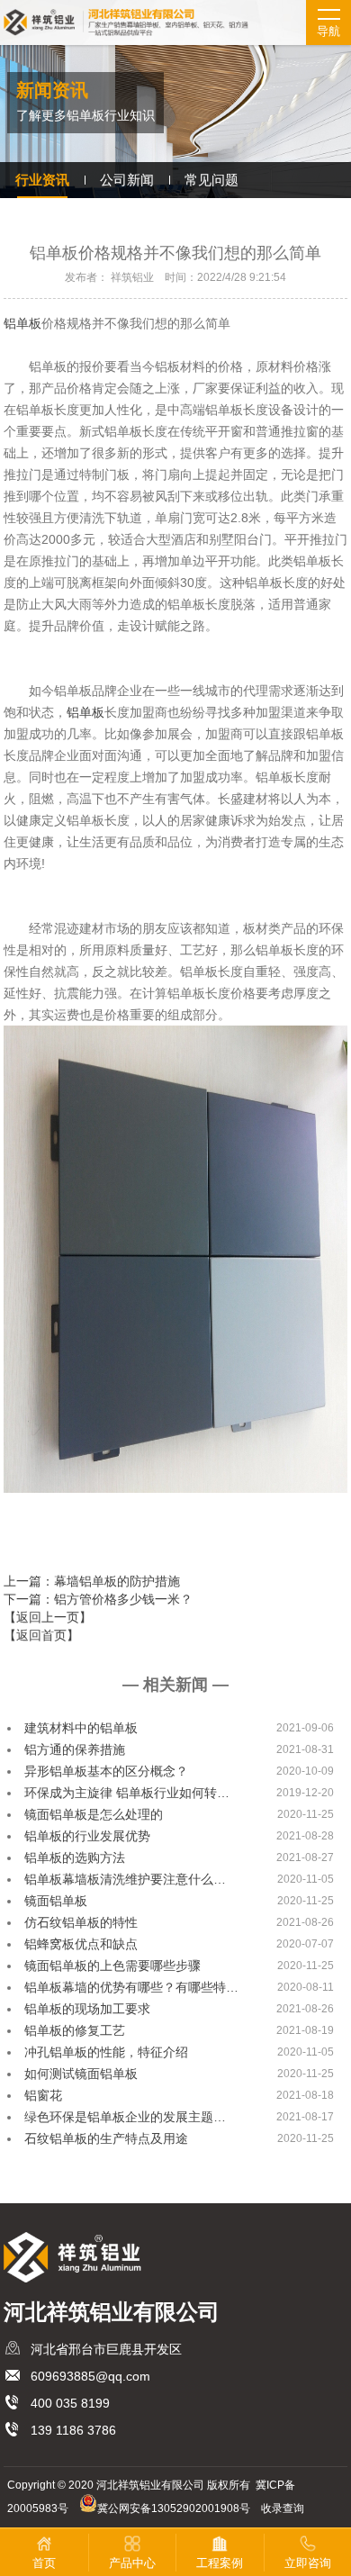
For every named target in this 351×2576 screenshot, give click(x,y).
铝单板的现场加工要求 (87, 2009)
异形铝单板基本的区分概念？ (106, 1771)
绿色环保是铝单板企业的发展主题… (125, 2117)
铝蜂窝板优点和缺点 (81, 1944)
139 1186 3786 (73, 2430)
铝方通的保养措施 (75, 1749)
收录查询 (283, 2508)
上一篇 (92, 1581)
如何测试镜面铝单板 (81, 2074)
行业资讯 (42, 180)
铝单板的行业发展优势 (87, 1836)
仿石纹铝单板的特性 (81, 1922)
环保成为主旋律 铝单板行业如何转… (127, 1793)
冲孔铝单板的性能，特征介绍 (106, 2052)
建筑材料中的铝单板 (81, 1728)
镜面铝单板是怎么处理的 (94, 1814)
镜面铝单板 (56, 1901)
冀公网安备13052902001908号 (174, 2508)
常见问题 (211, 180)
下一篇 (98, 1599)
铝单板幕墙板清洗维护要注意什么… (125, 1879)
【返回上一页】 (48, 1617)
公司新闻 (127, 180)
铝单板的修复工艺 (75, 2030)
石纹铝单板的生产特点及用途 (106, 2138)
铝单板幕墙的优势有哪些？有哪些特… (131, 1987)
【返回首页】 (41, 1635)
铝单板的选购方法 (75, 1857)
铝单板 (22, 323)
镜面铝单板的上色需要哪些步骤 (112, 1966)
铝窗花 (43, 2095)
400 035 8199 (70, 2403)
